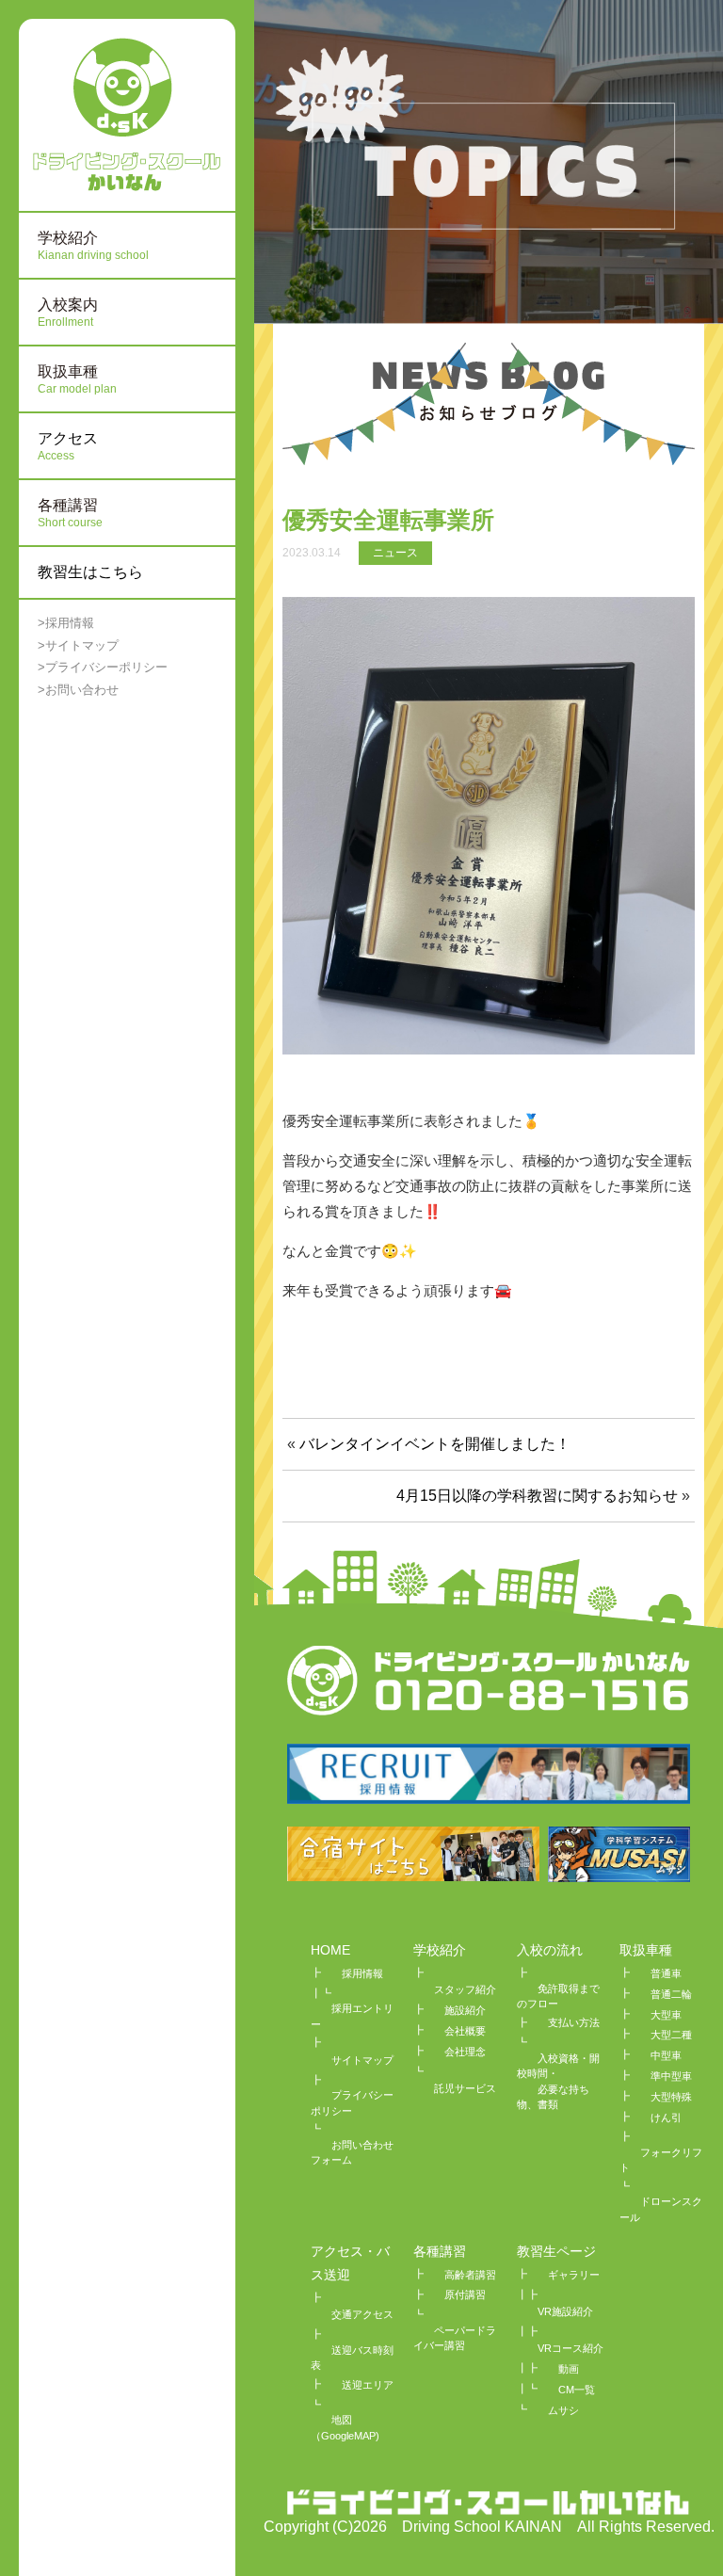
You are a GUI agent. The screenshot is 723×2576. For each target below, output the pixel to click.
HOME (330, 1950)
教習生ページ (556, 2251)
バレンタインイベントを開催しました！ (435, 1444)
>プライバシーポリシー (103, 667)
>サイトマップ (78, 645)
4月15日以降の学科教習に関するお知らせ (537, 1496)
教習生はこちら (90, 572)
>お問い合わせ (78, 690)
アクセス (68, 446)
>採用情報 (66, 623)
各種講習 (440, 2251)
